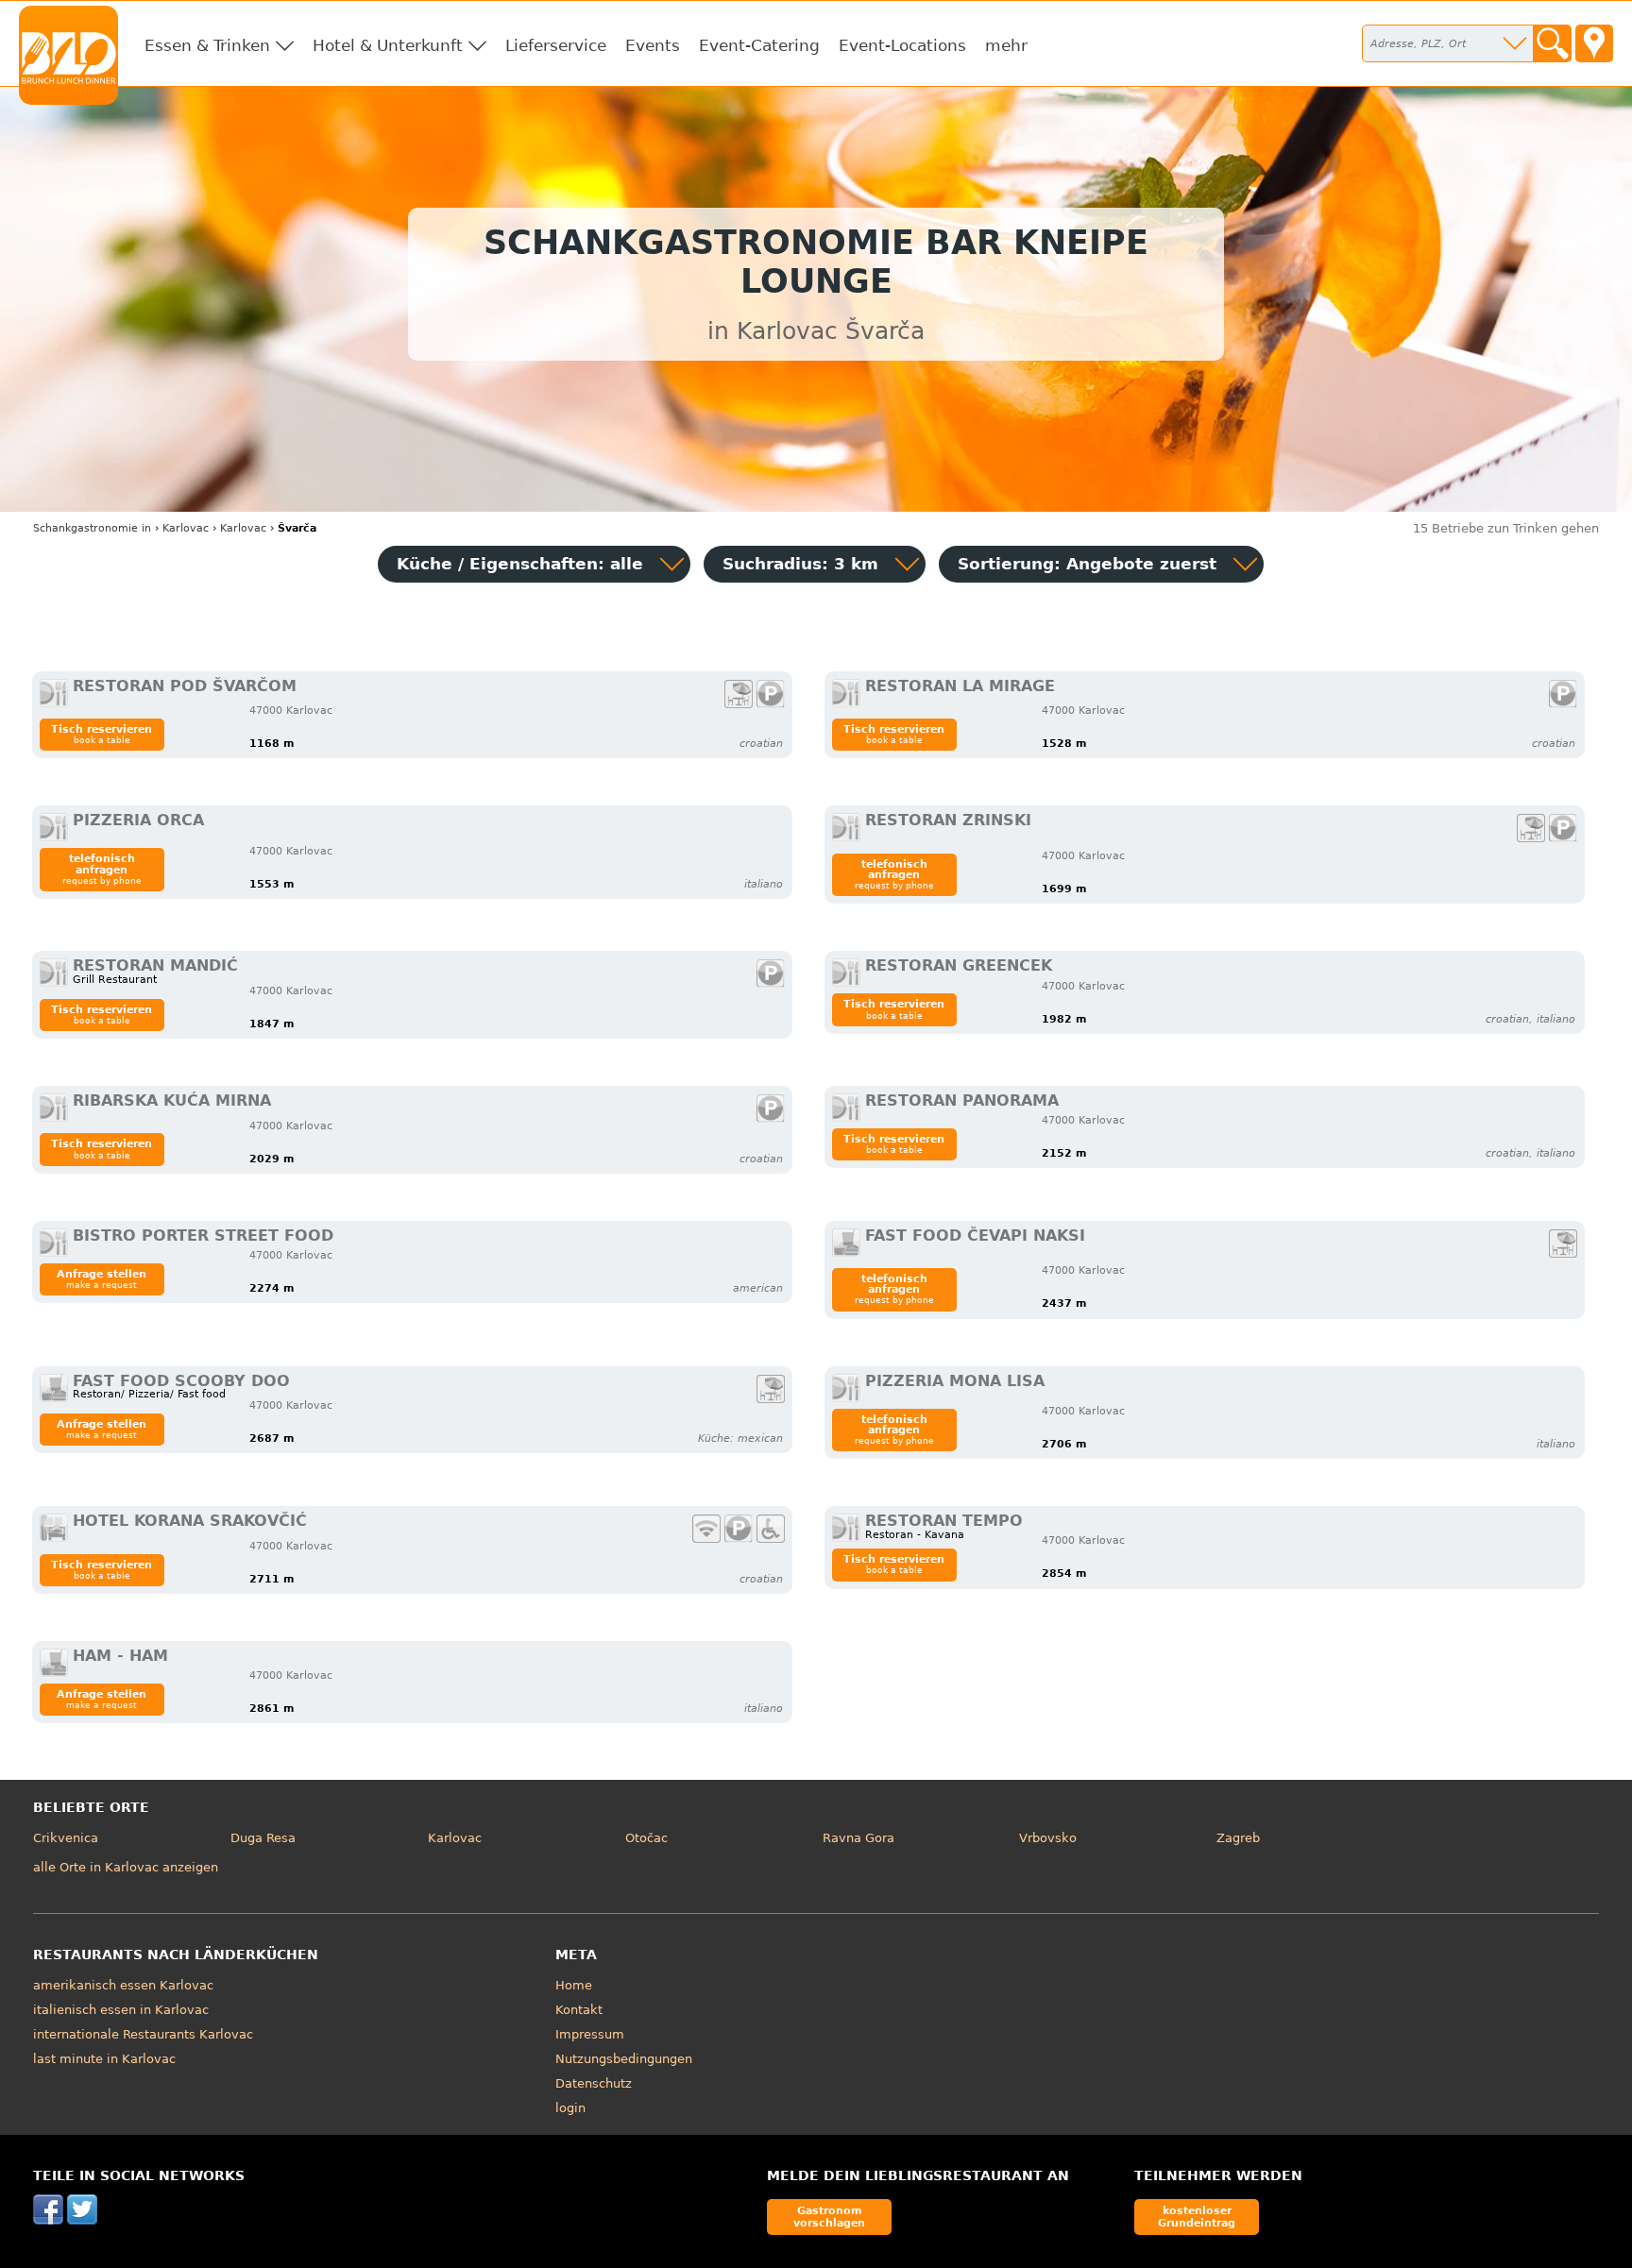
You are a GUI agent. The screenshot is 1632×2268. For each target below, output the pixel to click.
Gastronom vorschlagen (829, 2217)
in (92, 528)
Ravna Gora (858, 1838)
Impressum (590, 2034)
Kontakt (579, 2010)
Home (574, 1985)
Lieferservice (556, 45)
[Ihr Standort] (1594, 43)
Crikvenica (66, 1838)
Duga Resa (263, 1838)
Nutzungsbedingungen (624, 2059)
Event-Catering (759, 45)
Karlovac (455, 1838)
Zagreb (1238, 1838)
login (570, 2108)
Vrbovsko (1048, 1838)
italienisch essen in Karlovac (121, 2010)
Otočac (646, 1838)
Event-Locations (902, 45)
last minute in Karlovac (104, 2059)
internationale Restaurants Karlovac (143, 2034)
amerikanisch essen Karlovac (123, 1985)
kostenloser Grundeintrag (1197, 2217)
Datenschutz (594, 2083)
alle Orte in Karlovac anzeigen (126, 1867)
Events (653, 45)
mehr (1006, 45)
